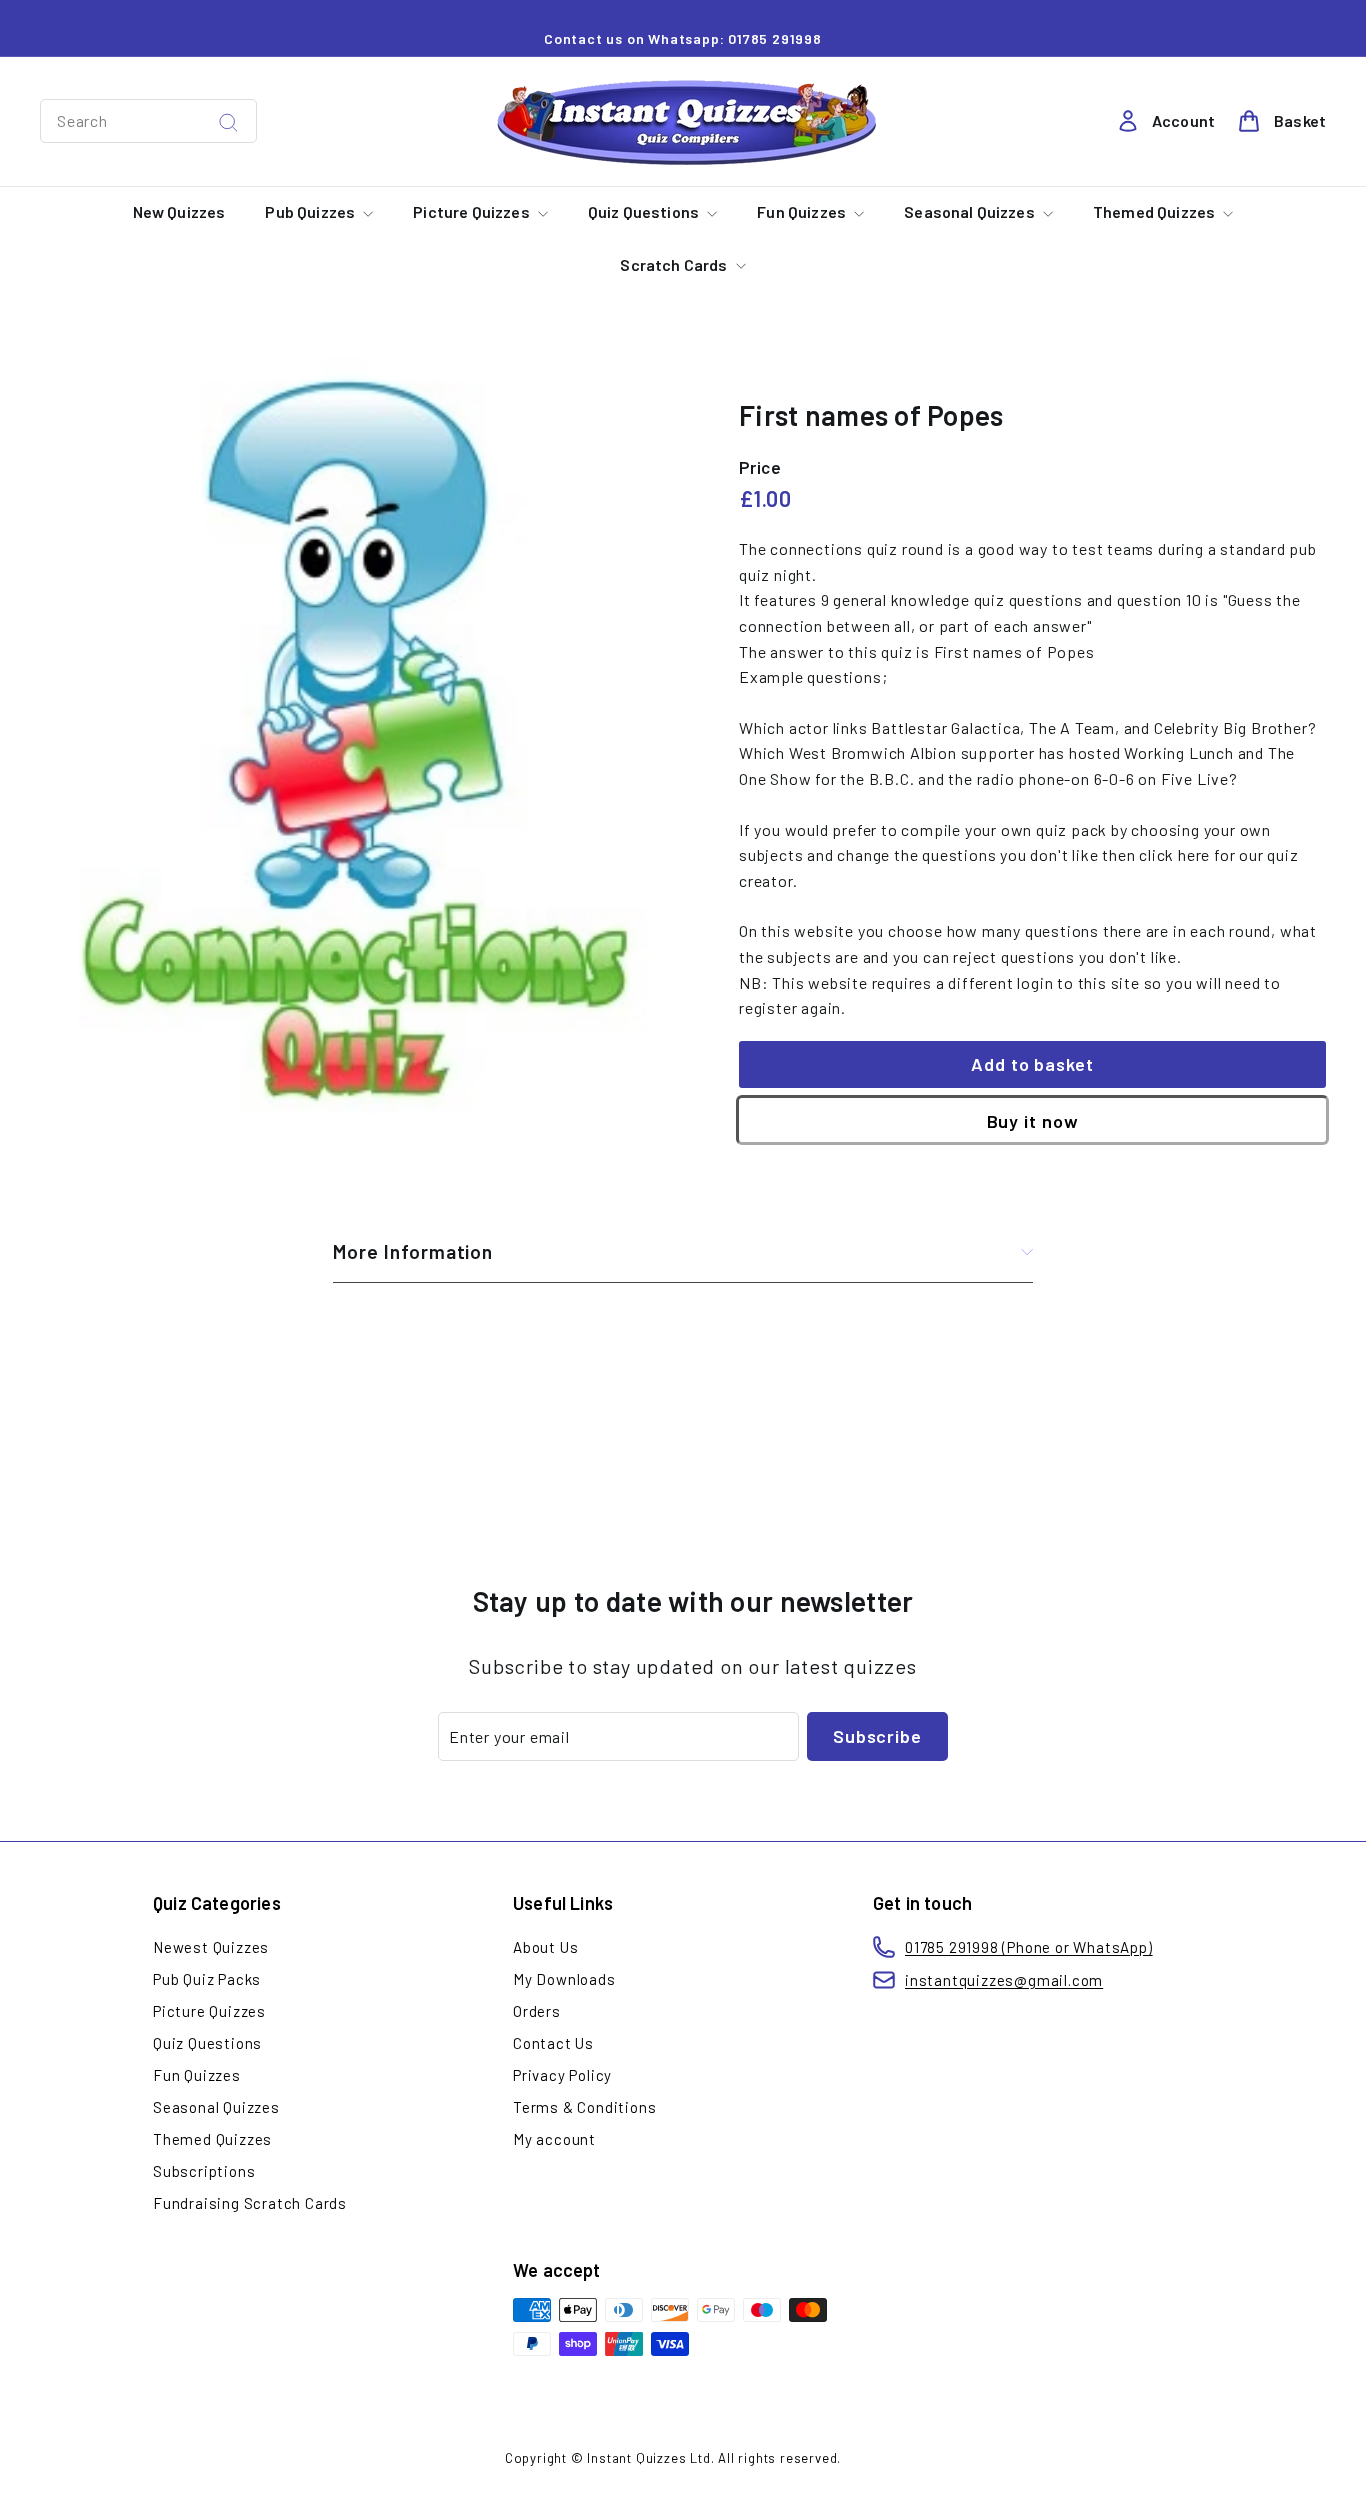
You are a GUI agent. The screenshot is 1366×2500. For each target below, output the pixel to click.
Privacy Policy (562, 2075)
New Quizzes (179, 211)
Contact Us (553, 2043)
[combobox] (148, 121)
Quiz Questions (645, 211)
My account (554, 2139)
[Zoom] (356, 741)
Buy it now (1033, 1121)
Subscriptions (204, 2171)
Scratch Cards (675, 264)
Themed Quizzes (1155, 211)
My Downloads (564, 1979)
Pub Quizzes (311, 211)
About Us (545, 1947)
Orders (537, 2011)
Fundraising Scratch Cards (250, 2203)
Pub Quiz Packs (207, 1979)
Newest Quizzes (211, 1947)
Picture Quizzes (473, 211)
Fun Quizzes (803, 211)
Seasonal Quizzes (971, 211)
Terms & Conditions (584, 2107)
